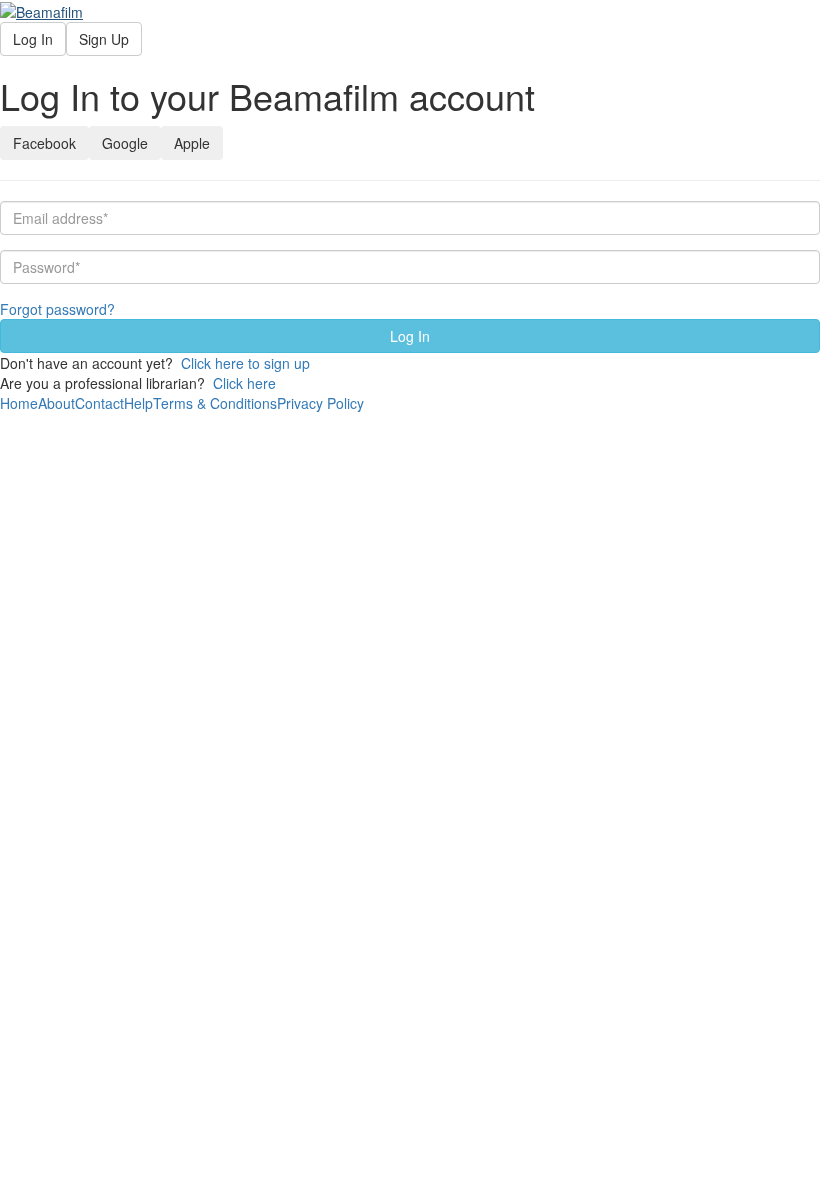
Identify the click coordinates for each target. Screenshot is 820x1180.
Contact (99, 403)
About (56, 403)
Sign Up (104, 39)
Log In (33, 39)
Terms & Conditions (215, 403)
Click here (244, 383)
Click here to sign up (245, 363)
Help (138, 403)
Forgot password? (57, 309)
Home (19, 403)
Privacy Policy (320, 403)
